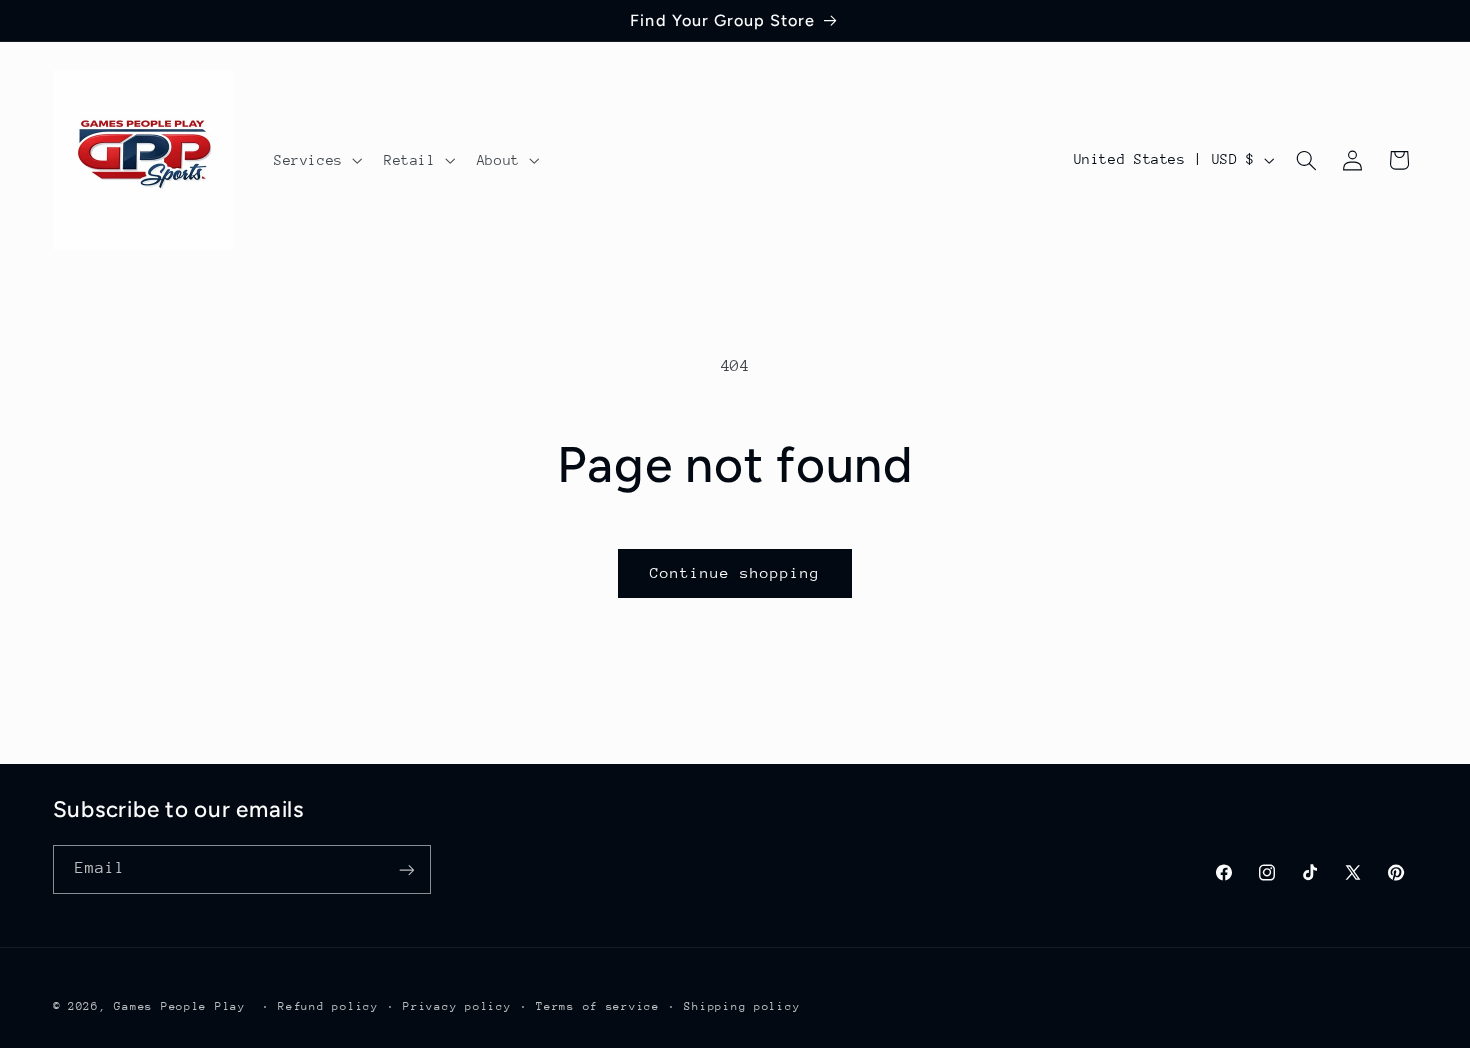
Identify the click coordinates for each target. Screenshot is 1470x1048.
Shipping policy (742, 1005)
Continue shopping (735, 572)
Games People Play (180, 1005)
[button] (316, 160)
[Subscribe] (406, 869)
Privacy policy (457, 1005)
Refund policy (328, 1005)
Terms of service (598, 1005)
